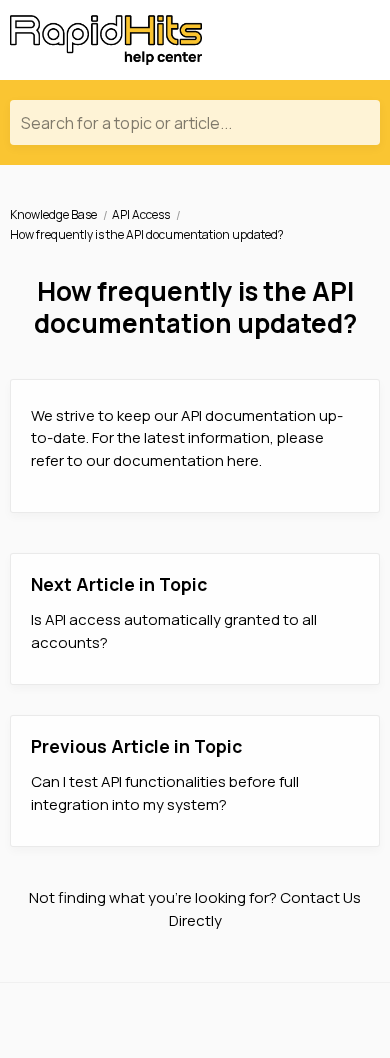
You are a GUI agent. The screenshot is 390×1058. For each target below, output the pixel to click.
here (243, 460)
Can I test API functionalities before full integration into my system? (165, 793)
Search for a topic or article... (126, 123)
